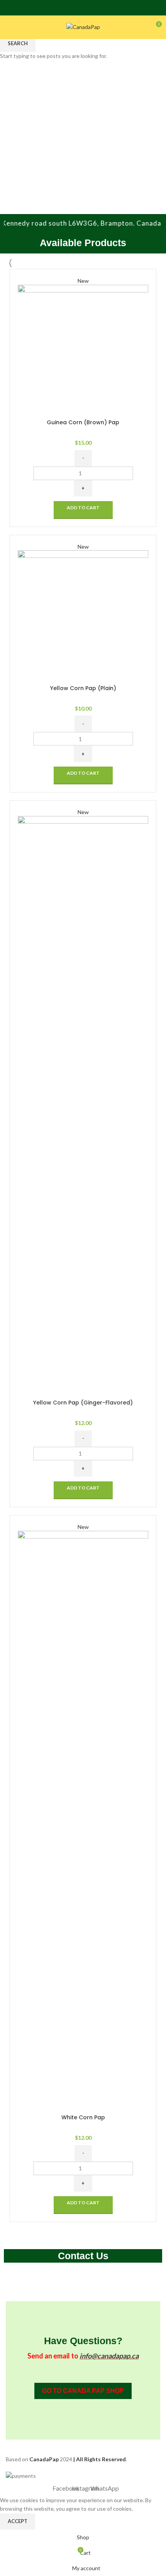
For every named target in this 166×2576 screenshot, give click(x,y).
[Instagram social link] (83, 8)
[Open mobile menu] (9, 27)
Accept (18, 2521)
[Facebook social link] (73, 8)
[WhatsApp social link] (93, 8)
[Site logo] (83, 26)
